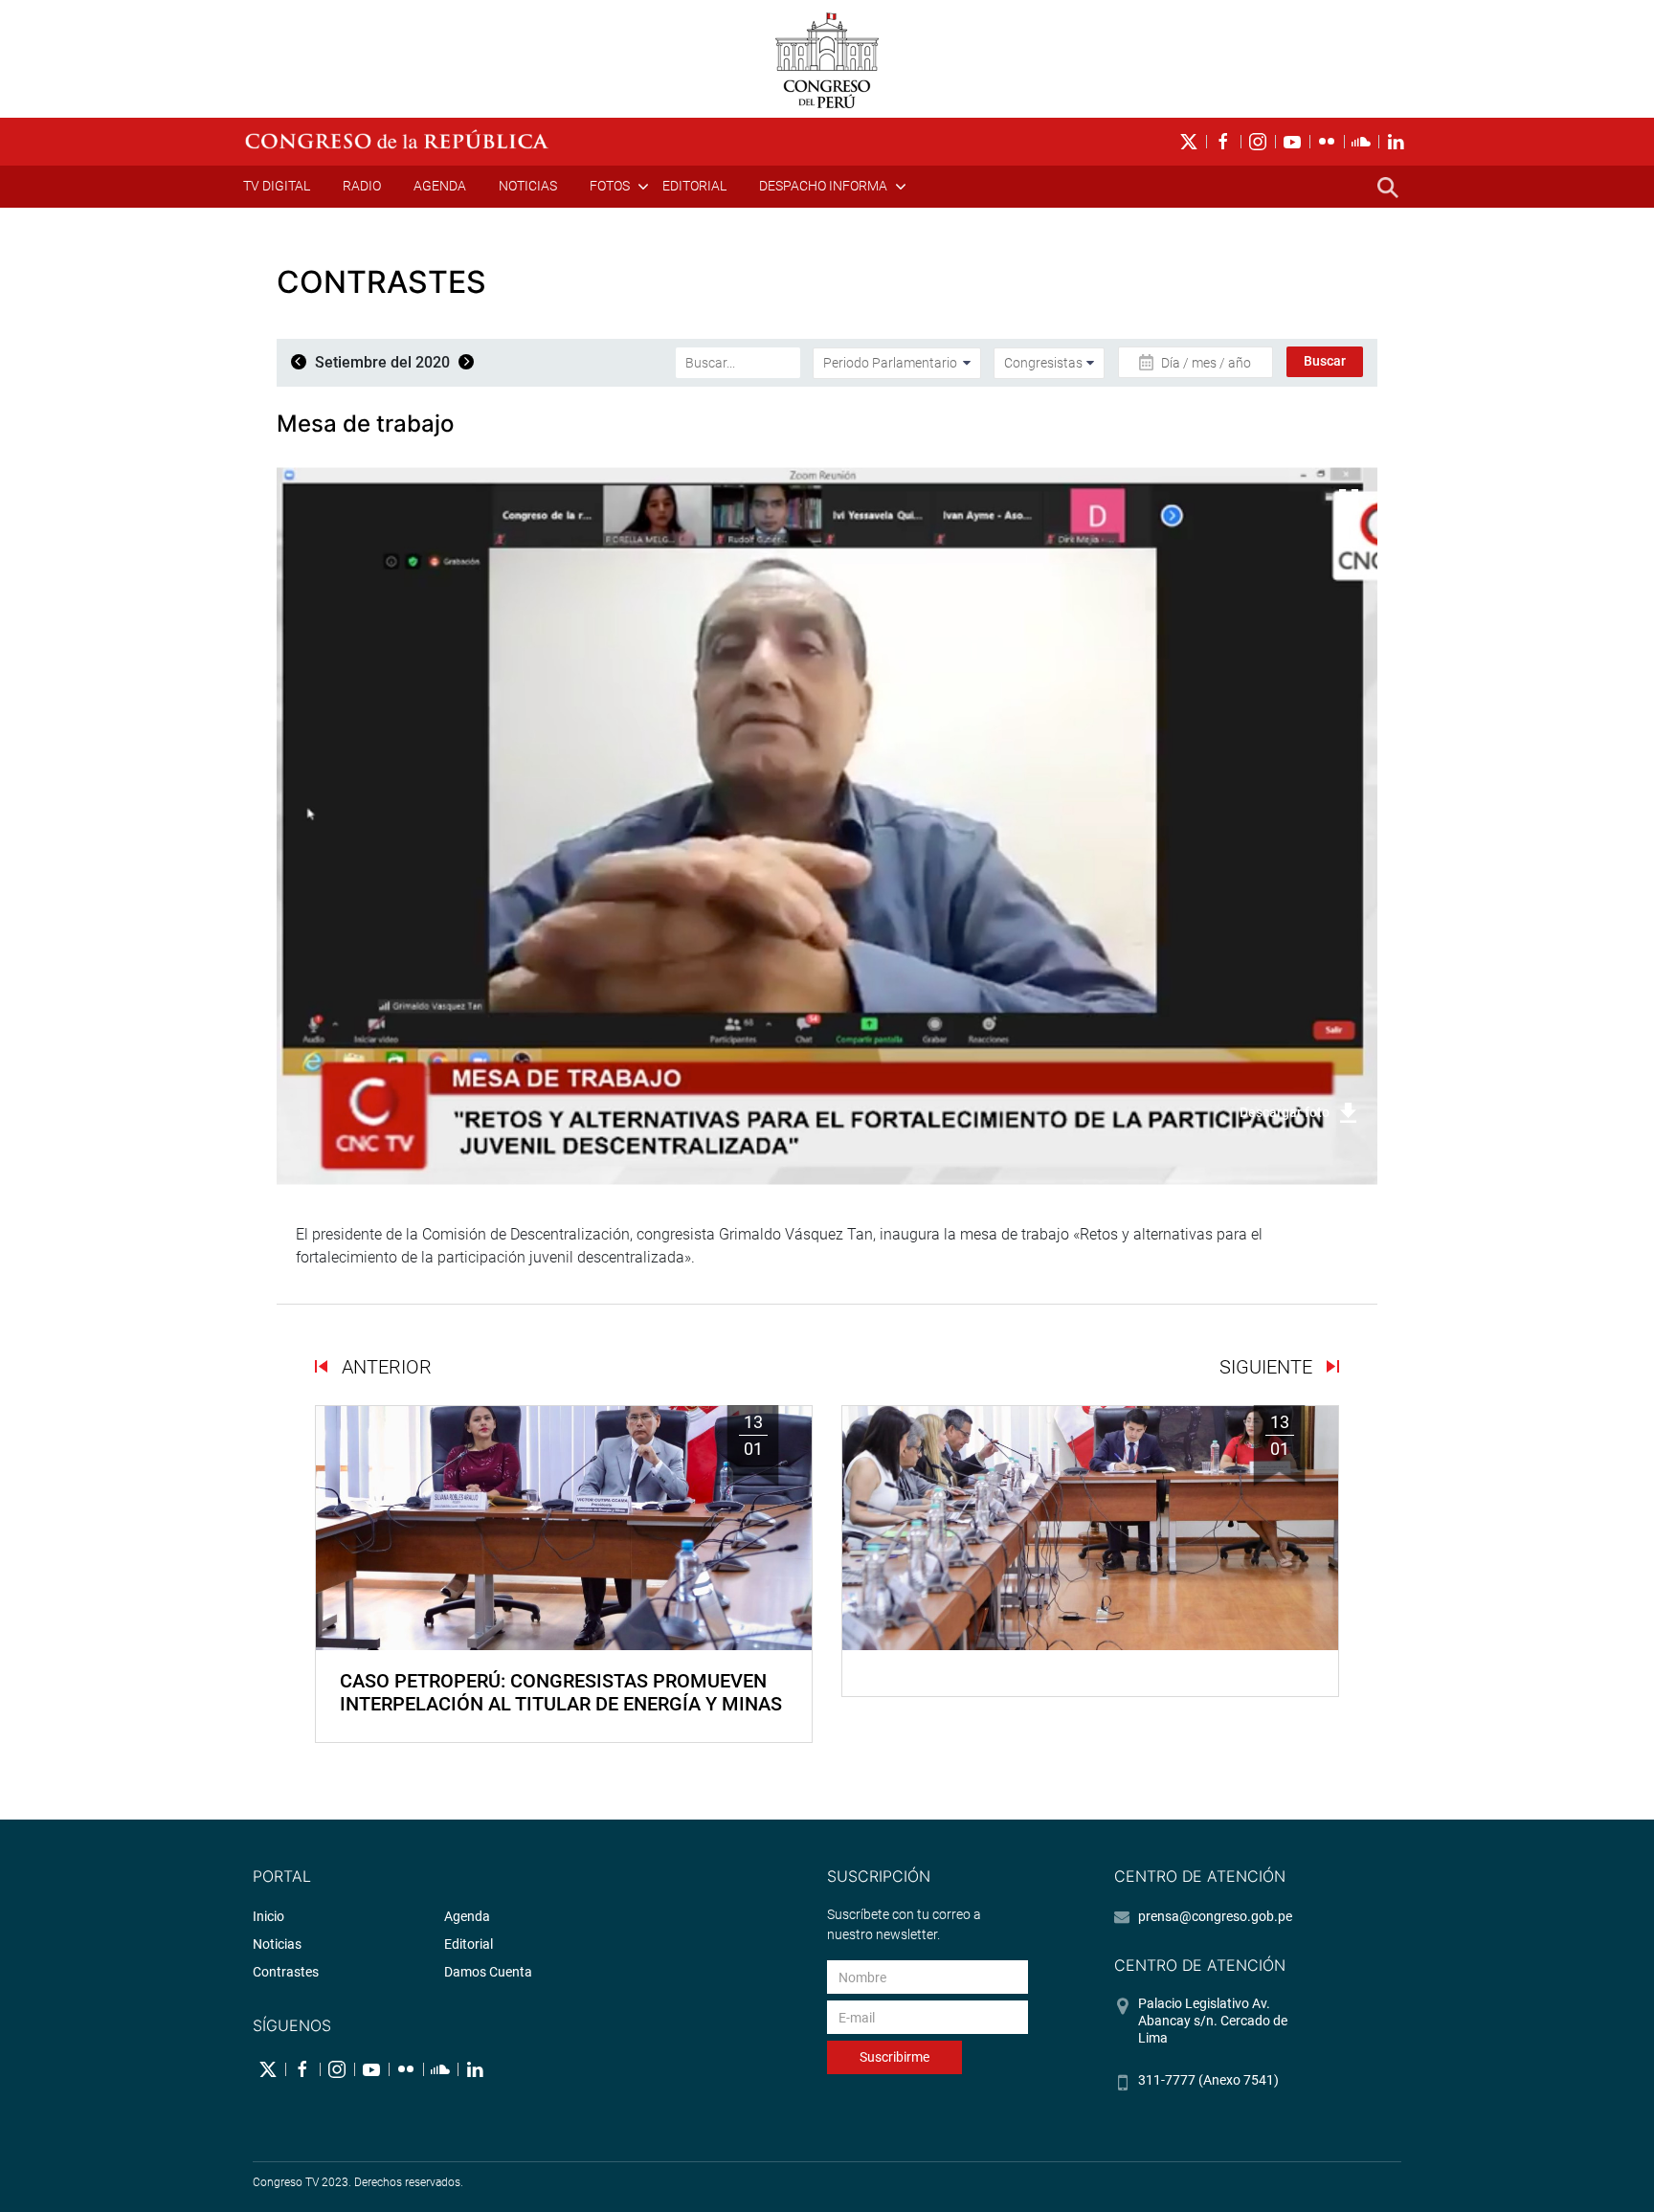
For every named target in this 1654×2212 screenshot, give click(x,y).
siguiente (1268, 1367)
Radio (362, 186)
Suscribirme (894, 2057)
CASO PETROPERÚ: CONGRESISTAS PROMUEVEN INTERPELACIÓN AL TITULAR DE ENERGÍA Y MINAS (561, 1692)
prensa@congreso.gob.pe (1215, 1916)
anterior (384, 1367)
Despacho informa (823, 186)
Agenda (440, 186)
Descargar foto (1285, 1112)
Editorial (694, 186)
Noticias (528, 186)
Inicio (268, 1916)
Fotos (610, 186)
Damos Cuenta (488, 1972)
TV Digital (277, 186)
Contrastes (286, 1972)
